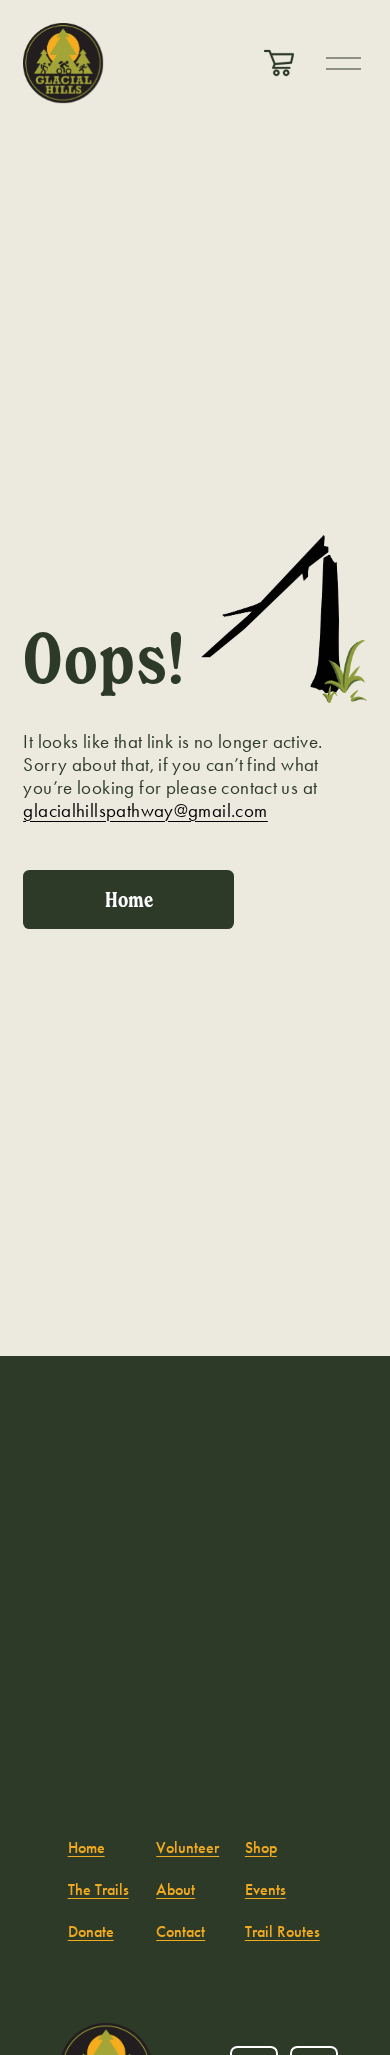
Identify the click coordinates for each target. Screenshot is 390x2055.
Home (129, 899)
